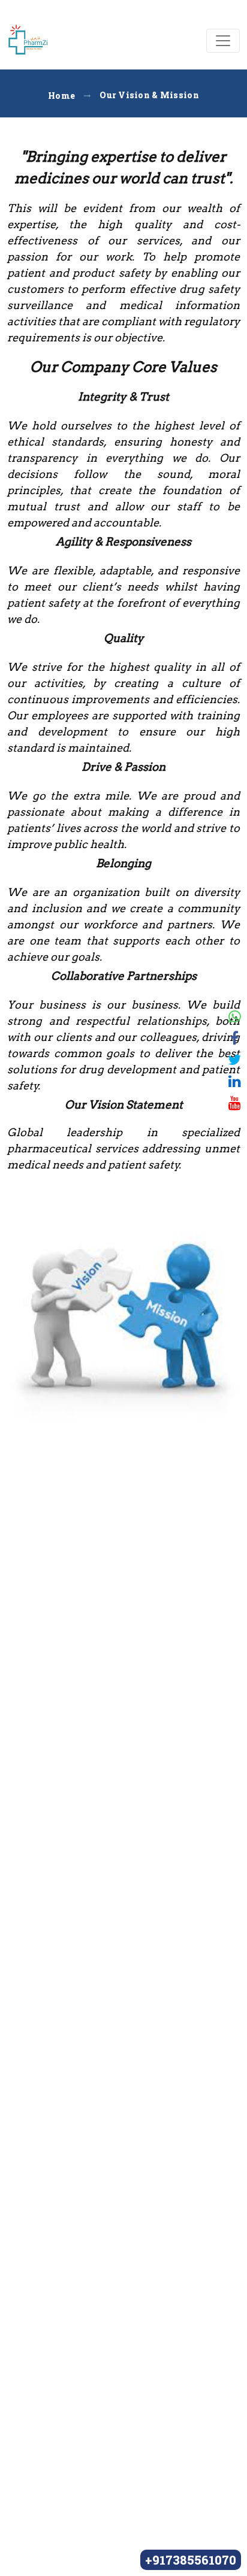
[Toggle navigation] (223, 41)
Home (61, 96)
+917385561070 (191, 2560)
